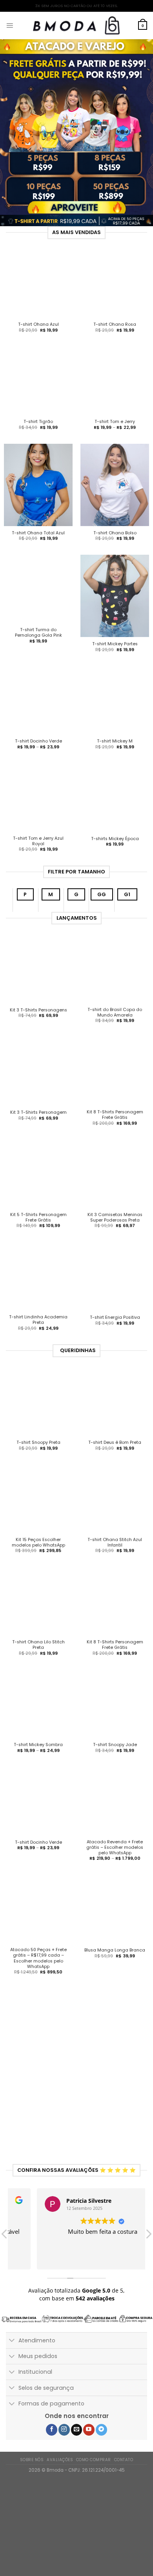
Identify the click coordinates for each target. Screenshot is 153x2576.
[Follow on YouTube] (89, 2443)
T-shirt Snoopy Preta (38, 1456)
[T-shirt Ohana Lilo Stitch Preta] (38, 1615)
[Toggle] (12, 2355)
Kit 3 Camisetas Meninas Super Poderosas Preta (115, 1231)
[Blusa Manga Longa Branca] (115, 1923)
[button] (148, 2250)
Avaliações (60, 2473)
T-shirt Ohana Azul (38, 325)
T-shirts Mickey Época (115, 853)
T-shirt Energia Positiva (115, 1331)
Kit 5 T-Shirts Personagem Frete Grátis (38, 1231)
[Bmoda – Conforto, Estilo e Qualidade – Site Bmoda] (76, 25)
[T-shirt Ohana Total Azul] (38, 485)
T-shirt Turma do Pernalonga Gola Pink (38, 633)
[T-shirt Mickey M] (115, 707)
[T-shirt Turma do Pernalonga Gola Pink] (38, 589)
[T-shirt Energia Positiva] (115, 1290)
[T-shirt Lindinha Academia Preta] (38, 1290)
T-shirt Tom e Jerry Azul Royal (38, 855)
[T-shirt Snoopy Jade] (115, 1717)
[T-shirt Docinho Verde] (38, 700)
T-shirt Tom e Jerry (115, 422)
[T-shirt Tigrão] (38, 380)
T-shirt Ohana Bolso (115, 533)
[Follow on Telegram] (101, 2443)
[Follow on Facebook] (52, 2443)
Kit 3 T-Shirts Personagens (38, 1024)
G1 (127, 908)
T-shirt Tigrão (38, 422)
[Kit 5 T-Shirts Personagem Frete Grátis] (38, 1188)
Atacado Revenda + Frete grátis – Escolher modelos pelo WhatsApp (115, 1861)
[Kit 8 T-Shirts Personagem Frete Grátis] (115, 1085)
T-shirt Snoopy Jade (115, 1759)
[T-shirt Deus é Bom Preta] (115, 1415)
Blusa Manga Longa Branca (115, 1964)
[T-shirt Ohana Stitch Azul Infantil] (115, 1512)
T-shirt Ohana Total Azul (38, 533)
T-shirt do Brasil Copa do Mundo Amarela (115, 1026)
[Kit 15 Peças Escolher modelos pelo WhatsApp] (38, 1512)
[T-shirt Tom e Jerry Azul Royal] (38, 811)
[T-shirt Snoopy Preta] (38, 1415)
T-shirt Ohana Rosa (115, 325)
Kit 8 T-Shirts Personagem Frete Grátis (115, 1129)
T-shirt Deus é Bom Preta (115, 1456)
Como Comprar (94, 2473)
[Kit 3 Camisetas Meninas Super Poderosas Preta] (115, 1188)
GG (102, 908)
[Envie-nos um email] (77, 2443)
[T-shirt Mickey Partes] (115, 596)
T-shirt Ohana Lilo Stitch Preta (38, 1659)
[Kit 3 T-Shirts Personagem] (38, 1085)
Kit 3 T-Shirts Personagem (38, 1126)
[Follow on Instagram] (64, 2443)
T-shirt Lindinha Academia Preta (38, 1334)
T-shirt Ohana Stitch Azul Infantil (115, 1556)
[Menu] (10, 25)
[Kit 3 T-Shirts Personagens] (38, 983)
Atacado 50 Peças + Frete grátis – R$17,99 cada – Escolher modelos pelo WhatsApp (38, 1972)
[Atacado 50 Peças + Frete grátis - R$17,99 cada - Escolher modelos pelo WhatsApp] (38, 1923)
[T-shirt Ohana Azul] (38, 283)
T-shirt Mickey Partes (115, 644)
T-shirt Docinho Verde (38, 741)
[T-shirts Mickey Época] (115, 811)
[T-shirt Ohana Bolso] (115, 485)
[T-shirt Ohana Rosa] (115, 283)
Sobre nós (32, 2473)
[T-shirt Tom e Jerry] (115, 380)
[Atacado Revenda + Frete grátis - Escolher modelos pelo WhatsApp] (115, 1815)
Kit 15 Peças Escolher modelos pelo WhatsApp (38, 1556)
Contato (124, 2473)
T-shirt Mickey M (115, 755)
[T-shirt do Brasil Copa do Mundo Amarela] (115, 983)
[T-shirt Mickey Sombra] (38, 1717)
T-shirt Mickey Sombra (38, 1759)
